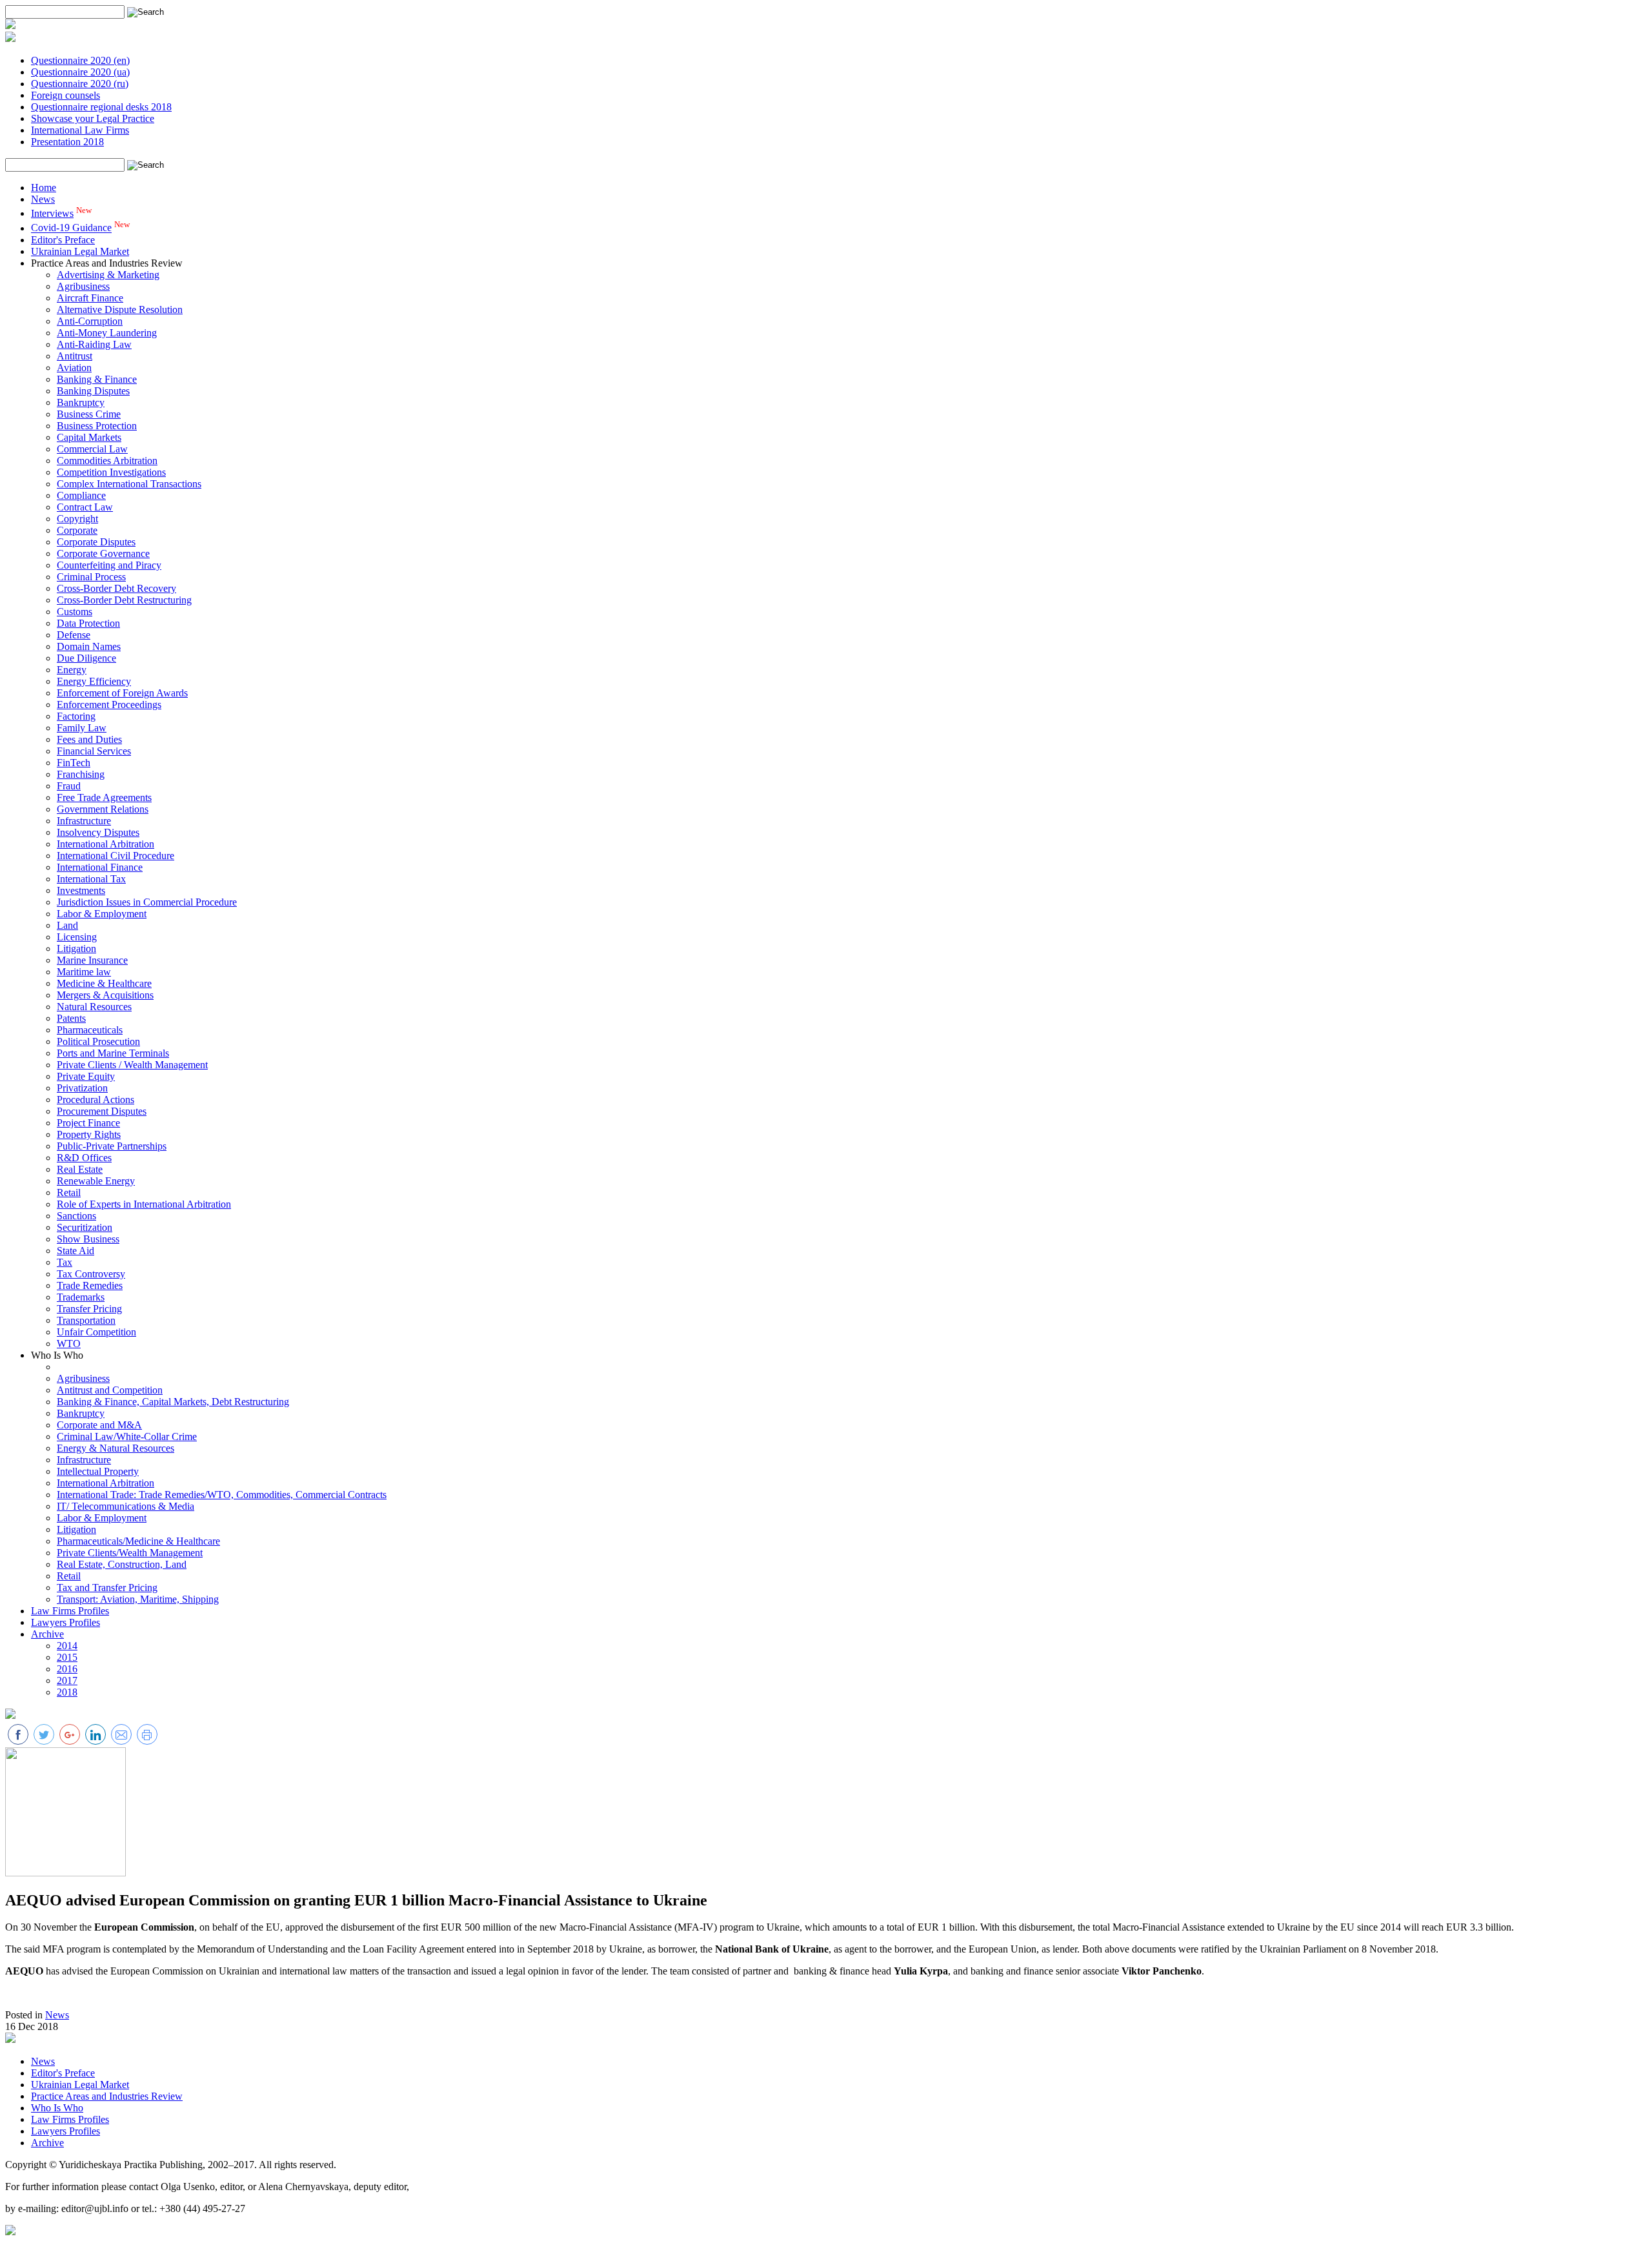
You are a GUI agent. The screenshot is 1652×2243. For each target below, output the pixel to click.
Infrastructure (84, 821)
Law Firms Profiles (70, 1611)
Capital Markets (89, 437)
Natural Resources (94, 1007)
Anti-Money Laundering (107, 333)
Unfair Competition (96, 1332)
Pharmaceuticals (90, 1030)
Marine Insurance (92, 960)
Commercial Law (92, 449)
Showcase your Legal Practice (93, 118)
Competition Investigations (111, 472)
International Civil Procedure (116, 856)
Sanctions (76, 1216)
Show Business (88, 1239)
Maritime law (84, 972)
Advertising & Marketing (108, 275)
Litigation (76, 949)
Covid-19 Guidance (71, 228)
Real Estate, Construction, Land (122, 1564)
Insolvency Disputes (98, 832)
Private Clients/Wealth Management (130, 1553)
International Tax (91, 879)
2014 (67, 1646)
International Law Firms (80, 130)
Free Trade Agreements (104, 797)
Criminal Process (91, 577)
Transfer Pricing (89, 1309)
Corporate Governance (103, 553)
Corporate (77, 530)
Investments (81, 890)
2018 (67, 1692)
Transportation (86, 1320)
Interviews (52, 213)
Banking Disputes (93, 391)
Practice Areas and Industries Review (107, 2096)
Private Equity (86, 1076)
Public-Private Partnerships (112, 1146)
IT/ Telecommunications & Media (126, 1506)
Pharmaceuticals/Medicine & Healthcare (138, 1541)
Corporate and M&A (99, 1425)
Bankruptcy (81, 402)
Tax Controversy (91, 1274)
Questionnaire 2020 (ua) (80, 72)
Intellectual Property (98, 1471)
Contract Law (85, 507)
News (43, 199)
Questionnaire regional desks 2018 (101, 107)
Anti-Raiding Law (94, 344)
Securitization (85, 1227)
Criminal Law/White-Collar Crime (127, 1436)
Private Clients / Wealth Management (132, 1065)
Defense (74, 635)
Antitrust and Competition (110, 1390)
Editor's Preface (63, 240)
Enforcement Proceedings (109, 705)
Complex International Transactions (129, 484)
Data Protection (88, 623)
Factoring (76, 716)
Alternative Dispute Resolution (120, 310)
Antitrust (75, 356)
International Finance (100, 867)
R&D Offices (84, 1158)
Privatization (82, 1088)
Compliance (81, 495)
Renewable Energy (96, 1181)
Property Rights (89, 1134)
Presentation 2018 (67, 142)
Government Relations (103, 809)
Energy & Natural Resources (116, 1448)
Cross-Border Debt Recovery (116, 588)
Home (44, 188)
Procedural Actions (96, 1100)
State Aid (76, 1251)
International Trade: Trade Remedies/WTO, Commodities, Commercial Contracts (222, 1495)
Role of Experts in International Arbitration (144, 1204)
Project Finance (88, 1123)
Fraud (69, 786)
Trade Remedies (90, 1285)
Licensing (77, 937)
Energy (72, 670)
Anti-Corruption (90, 321)
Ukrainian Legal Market (80, 251)
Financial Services (94, 751)
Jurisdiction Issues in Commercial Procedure (147, 902)
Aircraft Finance (90, 298)
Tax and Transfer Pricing (107, 1588)
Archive (47, 1634)
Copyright (77, 519)
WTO (69, 1344)
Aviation (74, 368)
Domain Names (89, 646)
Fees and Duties (89, 739)
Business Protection (97, 426)
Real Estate (80, 1169)
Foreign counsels (65, 95)
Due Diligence (86, 658)
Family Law (82, 728)
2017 (67, 1680)
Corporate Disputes (96, 542)
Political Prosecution (98, 1041)
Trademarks (81, 1297)
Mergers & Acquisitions (105, 995)
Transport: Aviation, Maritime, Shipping (138, 1599)
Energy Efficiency (94, 681)
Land (67, 925)
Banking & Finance (97, 379)
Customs (75, 612)
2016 (67, 1669)
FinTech (74, 763)
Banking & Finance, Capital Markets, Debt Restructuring (173, 1402)
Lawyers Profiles (65, 1622)
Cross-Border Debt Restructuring (124, 600)
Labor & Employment (102, 914)
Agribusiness (83, 286)
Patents (71, 1018)
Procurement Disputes (102, 1111)
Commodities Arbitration (107, 461)
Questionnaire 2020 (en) (80, 60)
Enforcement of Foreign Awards (122, 693)
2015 (67, 1657)
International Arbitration (106, 844)
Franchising (81, 774)
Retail (69, 1193)
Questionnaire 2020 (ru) (80, 84)
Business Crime (89, 414)
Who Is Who (57, 2108)
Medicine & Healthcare (104, 983)
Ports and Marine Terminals (113, 1053)
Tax (65, 1262)
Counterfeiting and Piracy (109, 565)
